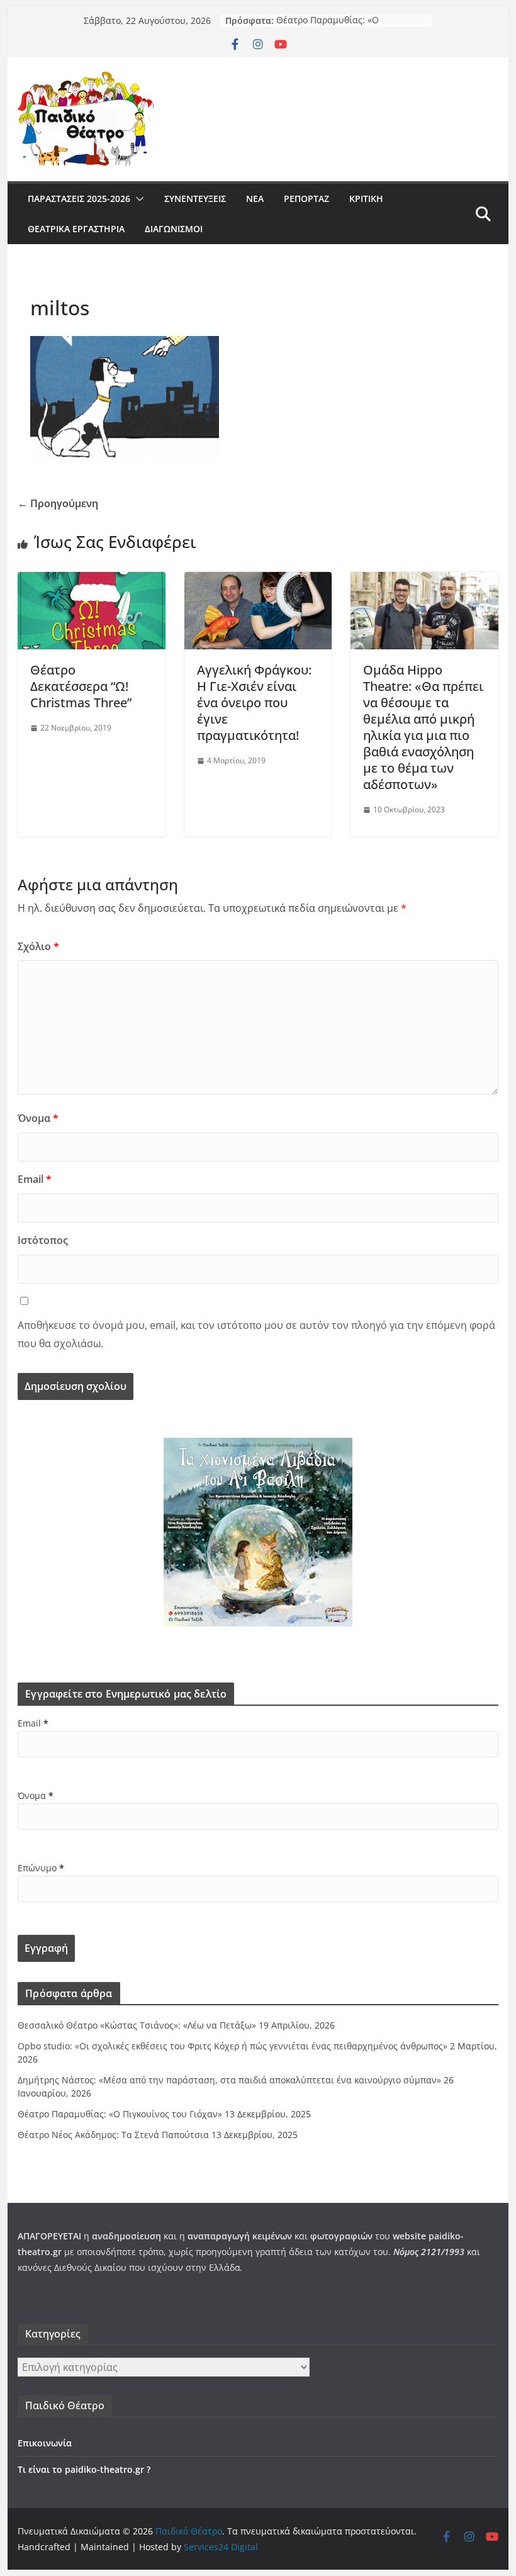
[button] (137, 199)
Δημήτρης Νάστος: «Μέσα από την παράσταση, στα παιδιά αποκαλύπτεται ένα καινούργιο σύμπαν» (229, 2080)
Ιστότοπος (43, 1240)
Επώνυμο (41, 1868)
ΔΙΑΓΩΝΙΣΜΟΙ (174, 229)
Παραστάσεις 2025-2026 (79, 199)
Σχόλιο (38, 946)
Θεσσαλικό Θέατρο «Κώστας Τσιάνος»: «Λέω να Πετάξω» (137, 2025)
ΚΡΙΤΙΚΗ (366, 199)
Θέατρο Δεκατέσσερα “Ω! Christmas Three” (81, 686)
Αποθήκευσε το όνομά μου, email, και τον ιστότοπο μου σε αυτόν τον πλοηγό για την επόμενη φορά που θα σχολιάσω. (256, 1334)
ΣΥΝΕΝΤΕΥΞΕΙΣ (195, 199)
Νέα (255, 199)
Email (35, 1179)
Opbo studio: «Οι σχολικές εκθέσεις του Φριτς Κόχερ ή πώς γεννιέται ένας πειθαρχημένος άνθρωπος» (233, 2046)
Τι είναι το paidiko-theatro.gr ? (84, 2469)
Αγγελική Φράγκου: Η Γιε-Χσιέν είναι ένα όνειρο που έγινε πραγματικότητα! (254, 703)
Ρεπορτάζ (306, 199)
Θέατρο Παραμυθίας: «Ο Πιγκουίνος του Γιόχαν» (328, 27)
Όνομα (38, 1118)
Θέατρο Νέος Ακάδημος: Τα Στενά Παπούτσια (113, 2135)
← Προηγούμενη (58, 503)
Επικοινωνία (45, 2443)
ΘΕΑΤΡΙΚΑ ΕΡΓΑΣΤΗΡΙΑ (76, 229)
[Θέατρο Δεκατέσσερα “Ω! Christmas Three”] (91, 581)
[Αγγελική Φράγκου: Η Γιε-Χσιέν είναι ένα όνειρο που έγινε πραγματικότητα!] (258, 581)
